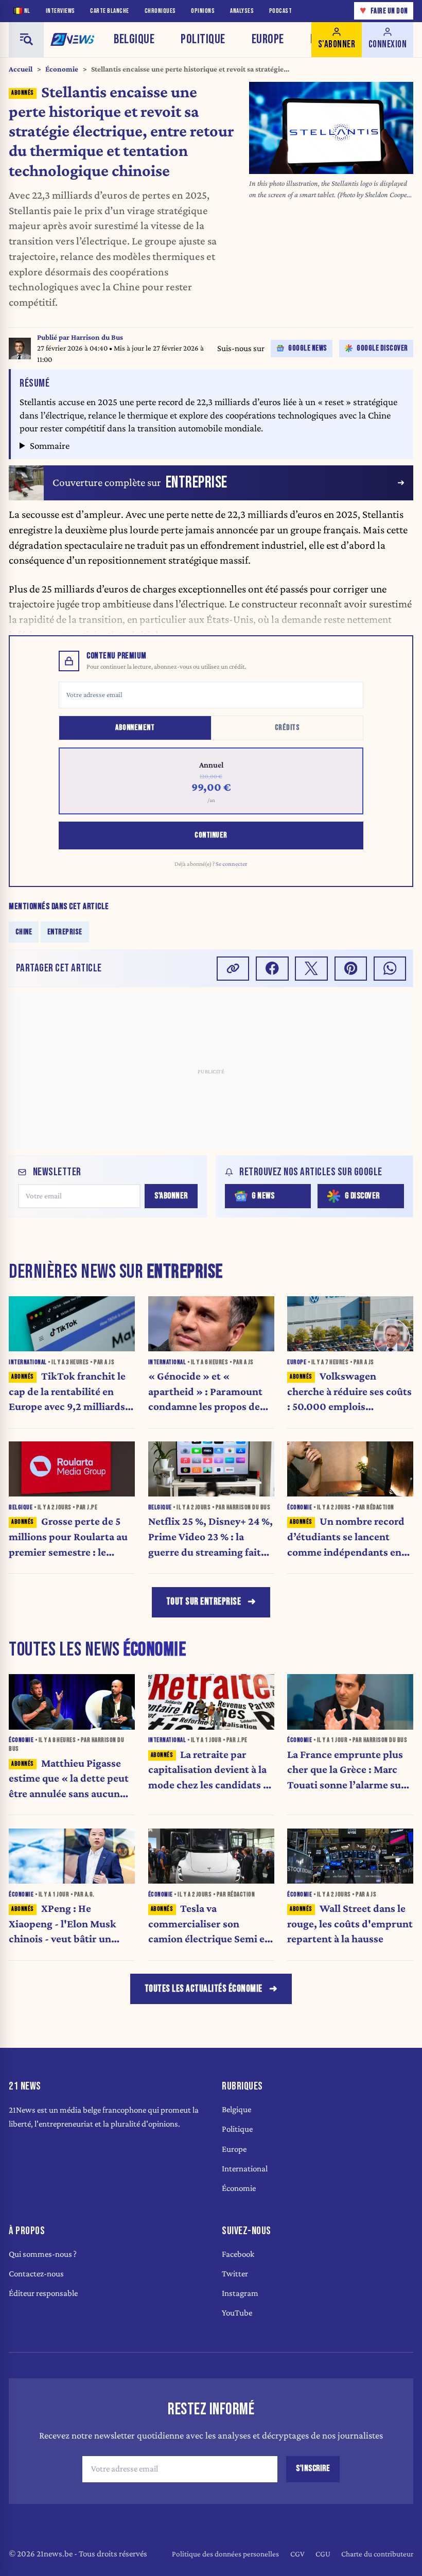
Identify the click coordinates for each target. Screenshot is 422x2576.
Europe (268, 39)
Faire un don (384, 11)
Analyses (242, 11)
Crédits (287, 728)
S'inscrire (313, 2468)
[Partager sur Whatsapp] (390, 969)
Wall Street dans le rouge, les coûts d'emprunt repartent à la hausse (350, 1924)
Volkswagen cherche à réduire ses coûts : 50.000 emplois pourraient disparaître (349, 1392)
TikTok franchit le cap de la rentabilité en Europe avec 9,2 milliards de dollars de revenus (67, 1392)
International (245, 2169)
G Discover (362, 1196)
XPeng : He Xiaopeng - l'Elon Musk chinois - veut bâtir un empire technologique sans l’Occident (71, 1925)
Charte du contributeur (377, 2554)
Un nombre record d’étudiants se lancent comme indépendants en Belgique (346, 1537)
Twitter (235, 2274)
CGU (323, 2554)
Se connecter (232, 864)
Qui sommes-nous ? (43, 2254)
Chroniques (160, 11)
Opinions (203, 11)
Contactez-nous (36, 2274)
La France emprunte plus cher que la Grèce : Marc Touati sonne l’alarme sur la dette (346, 1771)
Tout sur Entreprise (204, 1602)
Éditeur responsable (43, 2293)
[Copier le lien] (233, 969)
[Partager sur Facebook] (272, 969)
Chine (24, 932)
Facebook (238, 2254)
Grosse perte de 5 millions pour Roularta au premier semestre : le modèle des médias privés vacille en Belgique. (68, 1537)
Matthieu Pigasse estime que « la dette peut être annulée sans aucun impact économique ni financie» (69, 1779)
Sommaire (50, 446)
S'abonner (171, 1196)
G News (263, 1196)
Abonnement (135, 728)
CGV (297, 2554)
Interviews (60, 11)
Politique (203, 39)
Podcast (281, 11)
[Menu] (26, 40)
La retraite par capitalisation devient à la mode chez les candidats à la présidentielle (208, 1771)
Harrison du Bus (97, 337)
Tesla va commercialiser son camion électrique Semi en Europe (209, 1925)
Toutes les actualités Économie (204, 1989)
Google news (308, 348)
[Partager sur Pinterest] (351, 969)
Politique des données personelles (225, 2554)
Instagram (240, 2293)
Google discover (382, 348)
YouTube (237, 2313)
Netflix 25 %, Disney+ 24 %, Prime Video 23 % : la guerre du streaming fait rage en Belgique (210, 1537)
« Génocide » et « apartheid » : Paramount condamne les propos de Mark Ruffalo (205, 1392)
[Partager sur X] (311, 969)
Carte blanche (110, 11)
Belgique (134, 39)
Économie (62, 69)
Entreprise (65, 932)
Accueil (21, 69)
